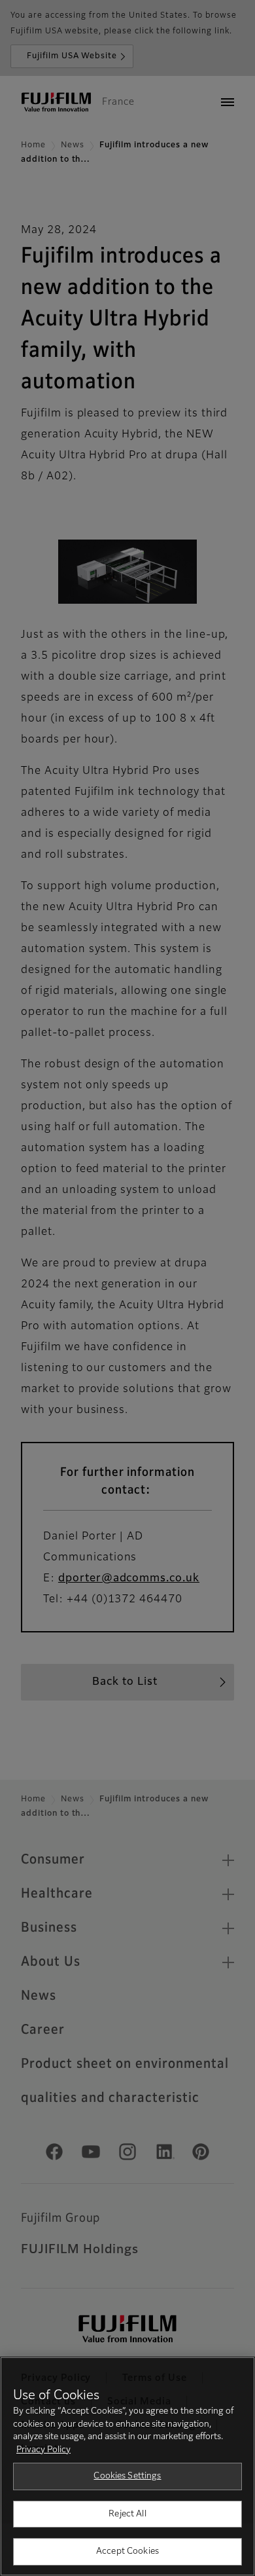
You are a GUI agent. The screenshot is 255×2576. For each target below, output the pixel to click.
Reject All (127, 2514)
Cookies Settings (127, 2476)
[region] (127, 2466)
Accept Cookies (127, 2551)
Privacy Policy (43, 2450)
